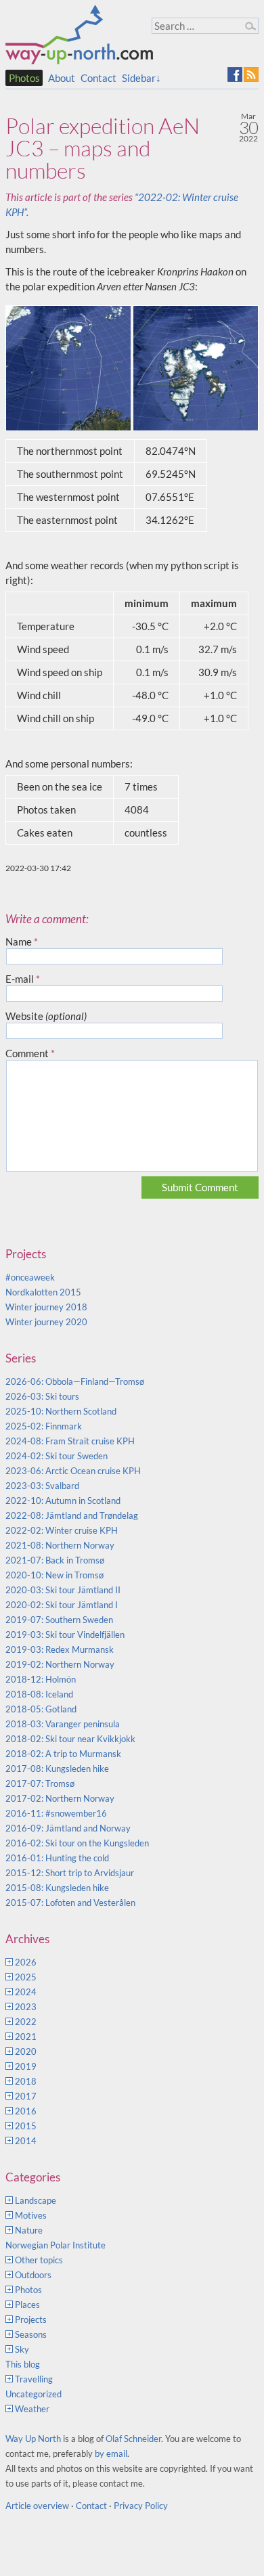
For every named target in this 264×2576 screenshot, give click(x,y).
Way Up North (33, 2439)
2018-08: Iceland (39, 1694)
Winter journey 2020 (46, 1322)
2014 (26, 2141)
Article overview (37, 2506)
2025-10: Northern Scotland (61, 1411)
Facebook (235, 74)
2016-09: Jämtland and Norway (68, 1828)
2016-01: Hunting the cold (57, 1858)
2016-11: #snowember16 (56, 1813)
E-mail (23, 979)
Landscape (36, 2200)
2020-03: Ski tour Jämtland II (63, 1590)
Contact (98, 78)
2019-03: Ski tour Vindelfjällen (65, 1635)
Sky (22, 2349)
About (62, 78)
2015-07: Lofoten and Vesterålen (70, 1903)
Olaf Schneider (133, 2439)
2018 (26, 2081)
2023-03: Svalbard (42, 1486)
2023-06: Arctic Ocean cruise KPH (73, 1471)
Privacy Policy (141, 2506)
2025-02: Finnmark (44, 1426)
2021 (26, 2037)
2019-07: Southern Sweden (59, 1620)
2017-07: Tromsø (40, 1783)
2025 (26, 1977)
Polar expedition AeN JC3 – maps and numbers (103, 148)
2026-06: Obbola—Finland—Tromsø (75, 1381)
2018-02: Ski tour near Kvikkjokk (70, 1739)
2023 (26, 2007)
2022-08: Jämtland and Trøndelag (72, 1515)
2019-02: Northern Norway (60, 1664)
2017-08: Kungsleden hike (57, 1769)
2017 (26, 2096)
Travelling (34, 2379)
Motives (31, 2215)
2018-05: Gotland (41, 1709)
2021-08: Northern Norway (60, 1545)
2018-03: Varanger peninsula (63, 1724)
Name (22, 941)
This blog (23, 2364)
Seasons (31, 2334)
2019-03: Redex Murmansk (60, 1649)
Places (27, 2305)
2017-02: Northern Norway (60, 1798)
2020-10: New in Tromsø (54, 1575)
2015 (26, 2126)
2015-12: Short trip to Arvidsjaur (70, 1873)
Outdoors (33, 2275)
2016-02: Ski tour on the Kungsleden (77, 1843)
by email (111, 2453)
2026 (26, 1962)
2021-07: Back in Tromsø (55, 1560)
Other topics (39, 2260)
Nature (29, 2230)
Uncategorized (34, 2394)
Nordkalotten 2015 (43, 1292)
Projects (31, 2319)
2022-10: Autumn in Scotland (63, 1501)
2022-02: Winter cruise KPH (62, 1530)
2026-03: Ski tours (42, 1396)
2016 (26, 2111)
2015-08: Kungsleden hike (57, 1888)
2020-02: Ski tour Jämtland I (62, 1605)
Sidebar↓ (141, 78)
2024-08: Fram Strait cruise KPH (70, 1441)
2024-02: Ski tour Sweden (57, 1456)
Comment (30, 1053)
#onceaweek (30, 1277)
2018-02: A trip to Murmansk (63, 1754)
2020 (26, 2051)
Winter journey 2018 (46, 1307)
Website (46, 1016)
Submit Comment (200, 1187)
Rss (251, 74)
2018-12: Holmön (41, 1679)
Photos (24, 78)
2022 (26, 2022)
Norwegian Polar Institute (56, 2245)
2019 (26, 2066)
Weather (32, 2409)
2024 (26, 1992)
